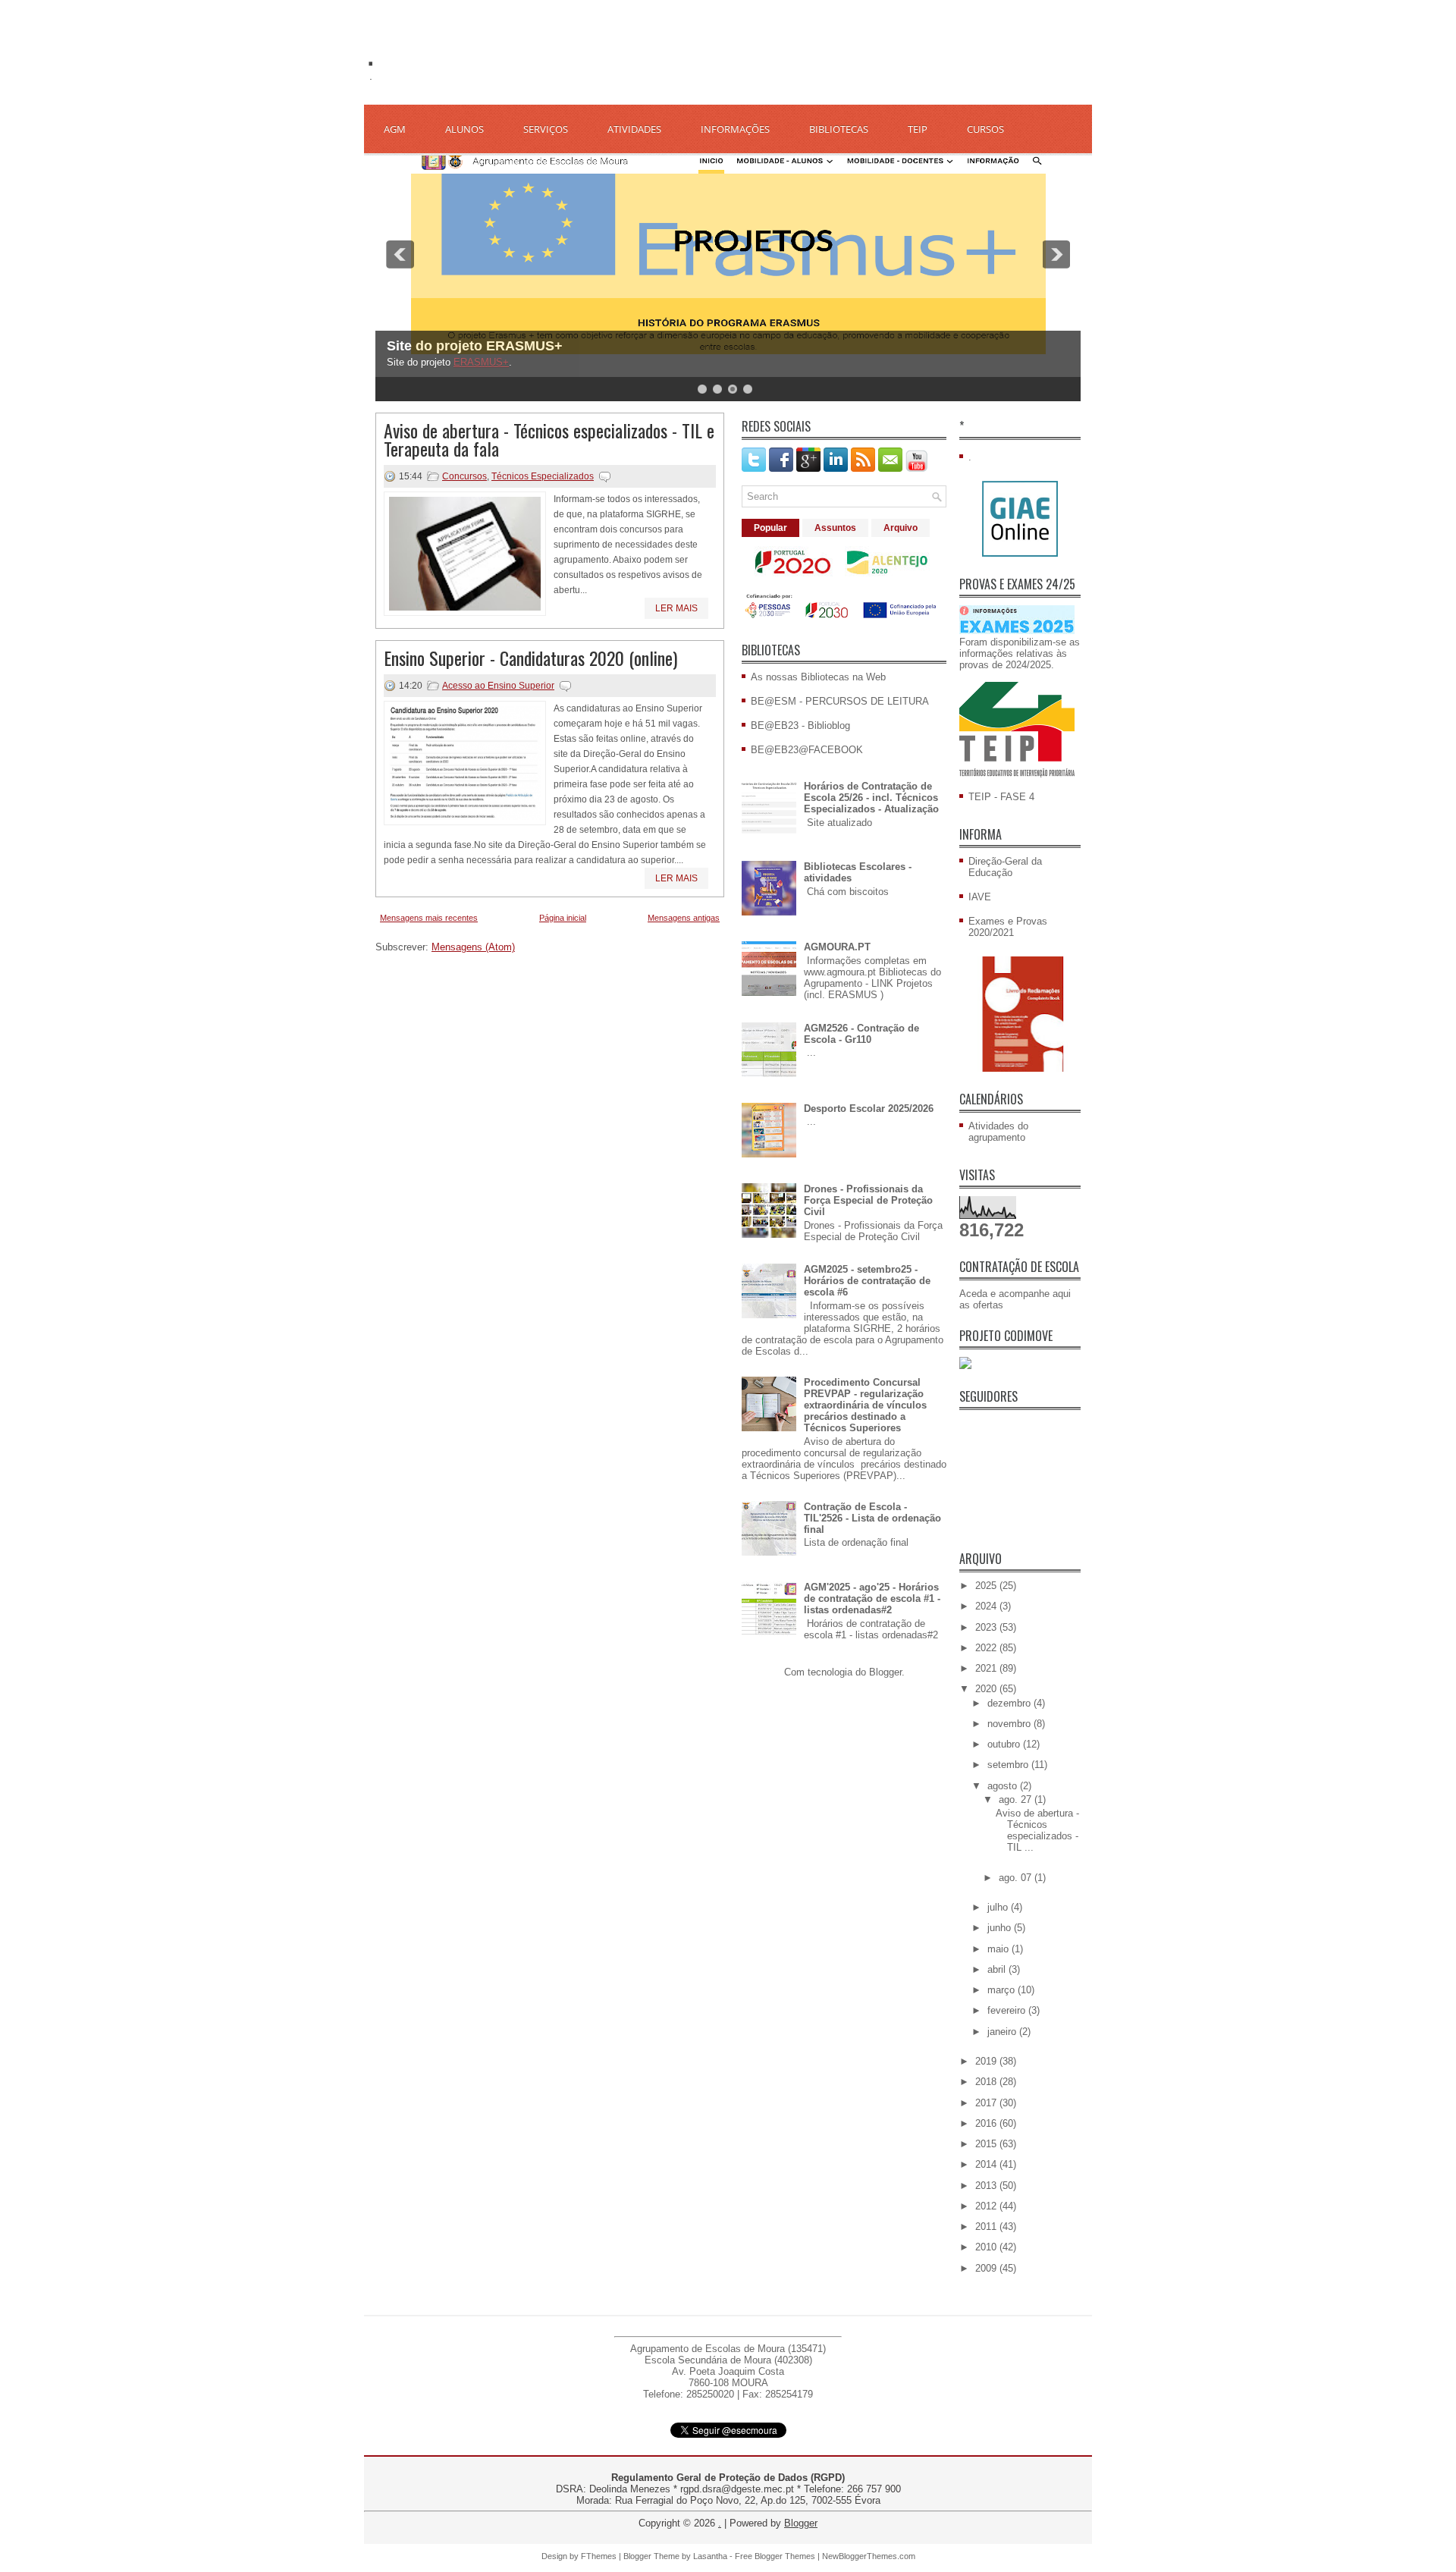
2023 (987, 1627)
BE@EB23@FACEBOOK (807, 750)
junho (1001, 1928)
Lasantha (710, 2556)
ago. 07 (1017, 1878)
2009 (987, 2268)
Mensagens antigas (684, 918)
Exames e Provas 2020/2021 (1008, 927)
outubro (1005, 1744)
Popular (770, 528)
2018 (987, 2082)
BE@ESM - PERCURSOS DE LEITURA (840, 701)
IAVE (980, 897)
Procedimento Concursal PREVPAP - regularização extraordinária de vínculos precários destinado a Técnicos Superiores (865, 1405)
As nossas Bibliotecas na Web (818, 677)
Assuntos (835, 528)
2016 (987, 2123)
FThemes (599, 2556)
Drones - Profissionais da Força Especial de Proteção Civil (868, 1200)
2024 (987, 1606)
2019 (987, 2061)
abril (998, 1969)
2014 (987, 2164)
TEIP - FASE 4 (1001, 797)
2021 (987, 1668)
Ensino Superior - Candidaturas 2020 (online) (530, 658)
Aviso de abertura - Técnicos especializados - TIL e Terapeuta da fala (549, 439)
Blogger (885, 1672)
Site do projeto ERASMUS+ (475, 346)
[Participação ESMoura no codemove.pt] (965, 1366)
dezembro (1010, 1703)
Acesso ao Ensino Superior (498, 686)
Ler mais (676, 608)
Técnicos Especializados (543, 476)
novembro (1010, 1724)
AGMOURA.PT (837, 947)
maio (999, 1949)
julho (999, 1907)
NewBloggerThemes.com (869, 2556)
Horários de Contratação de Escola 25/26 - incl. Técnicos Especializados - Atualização (871, 798)
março (1003, 1990)
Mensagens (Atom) (473, 947)
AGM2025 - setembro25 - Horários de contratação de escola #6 (867, 1281)
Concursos (464, 476)
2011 (987, 2227)
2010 (987, 2247)
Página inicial (563, 918)
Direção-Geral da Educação (1005, 867)
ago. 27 (1017, 1799)
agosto (1004, 1786)
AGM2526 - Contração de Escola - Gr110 (861, 1034)
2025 (987, 1586)
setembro (1009, 1765)
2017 (987, 2103)
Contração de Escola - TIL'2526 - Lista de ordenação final (872, 1518)
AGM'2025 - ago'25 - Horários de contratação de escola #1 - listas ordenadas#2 (872, 1598)
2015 (987, 2144)
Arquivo (901, 528)
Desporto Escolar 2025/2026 (869, 1109)
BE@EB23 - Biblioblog (800, 725)
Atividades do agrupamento (998, 1132)
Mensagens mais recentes (429, 918)
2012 (987, 2206)
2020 (987, 1689)
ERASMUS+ (481, 362)
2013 (987, 2186)
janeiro (1003, 2032)
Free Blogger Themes (775, 2556)
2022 (987, 1648)
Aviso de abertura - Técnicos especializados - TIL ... (1037, 1830)
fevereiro (1008, 2010)
